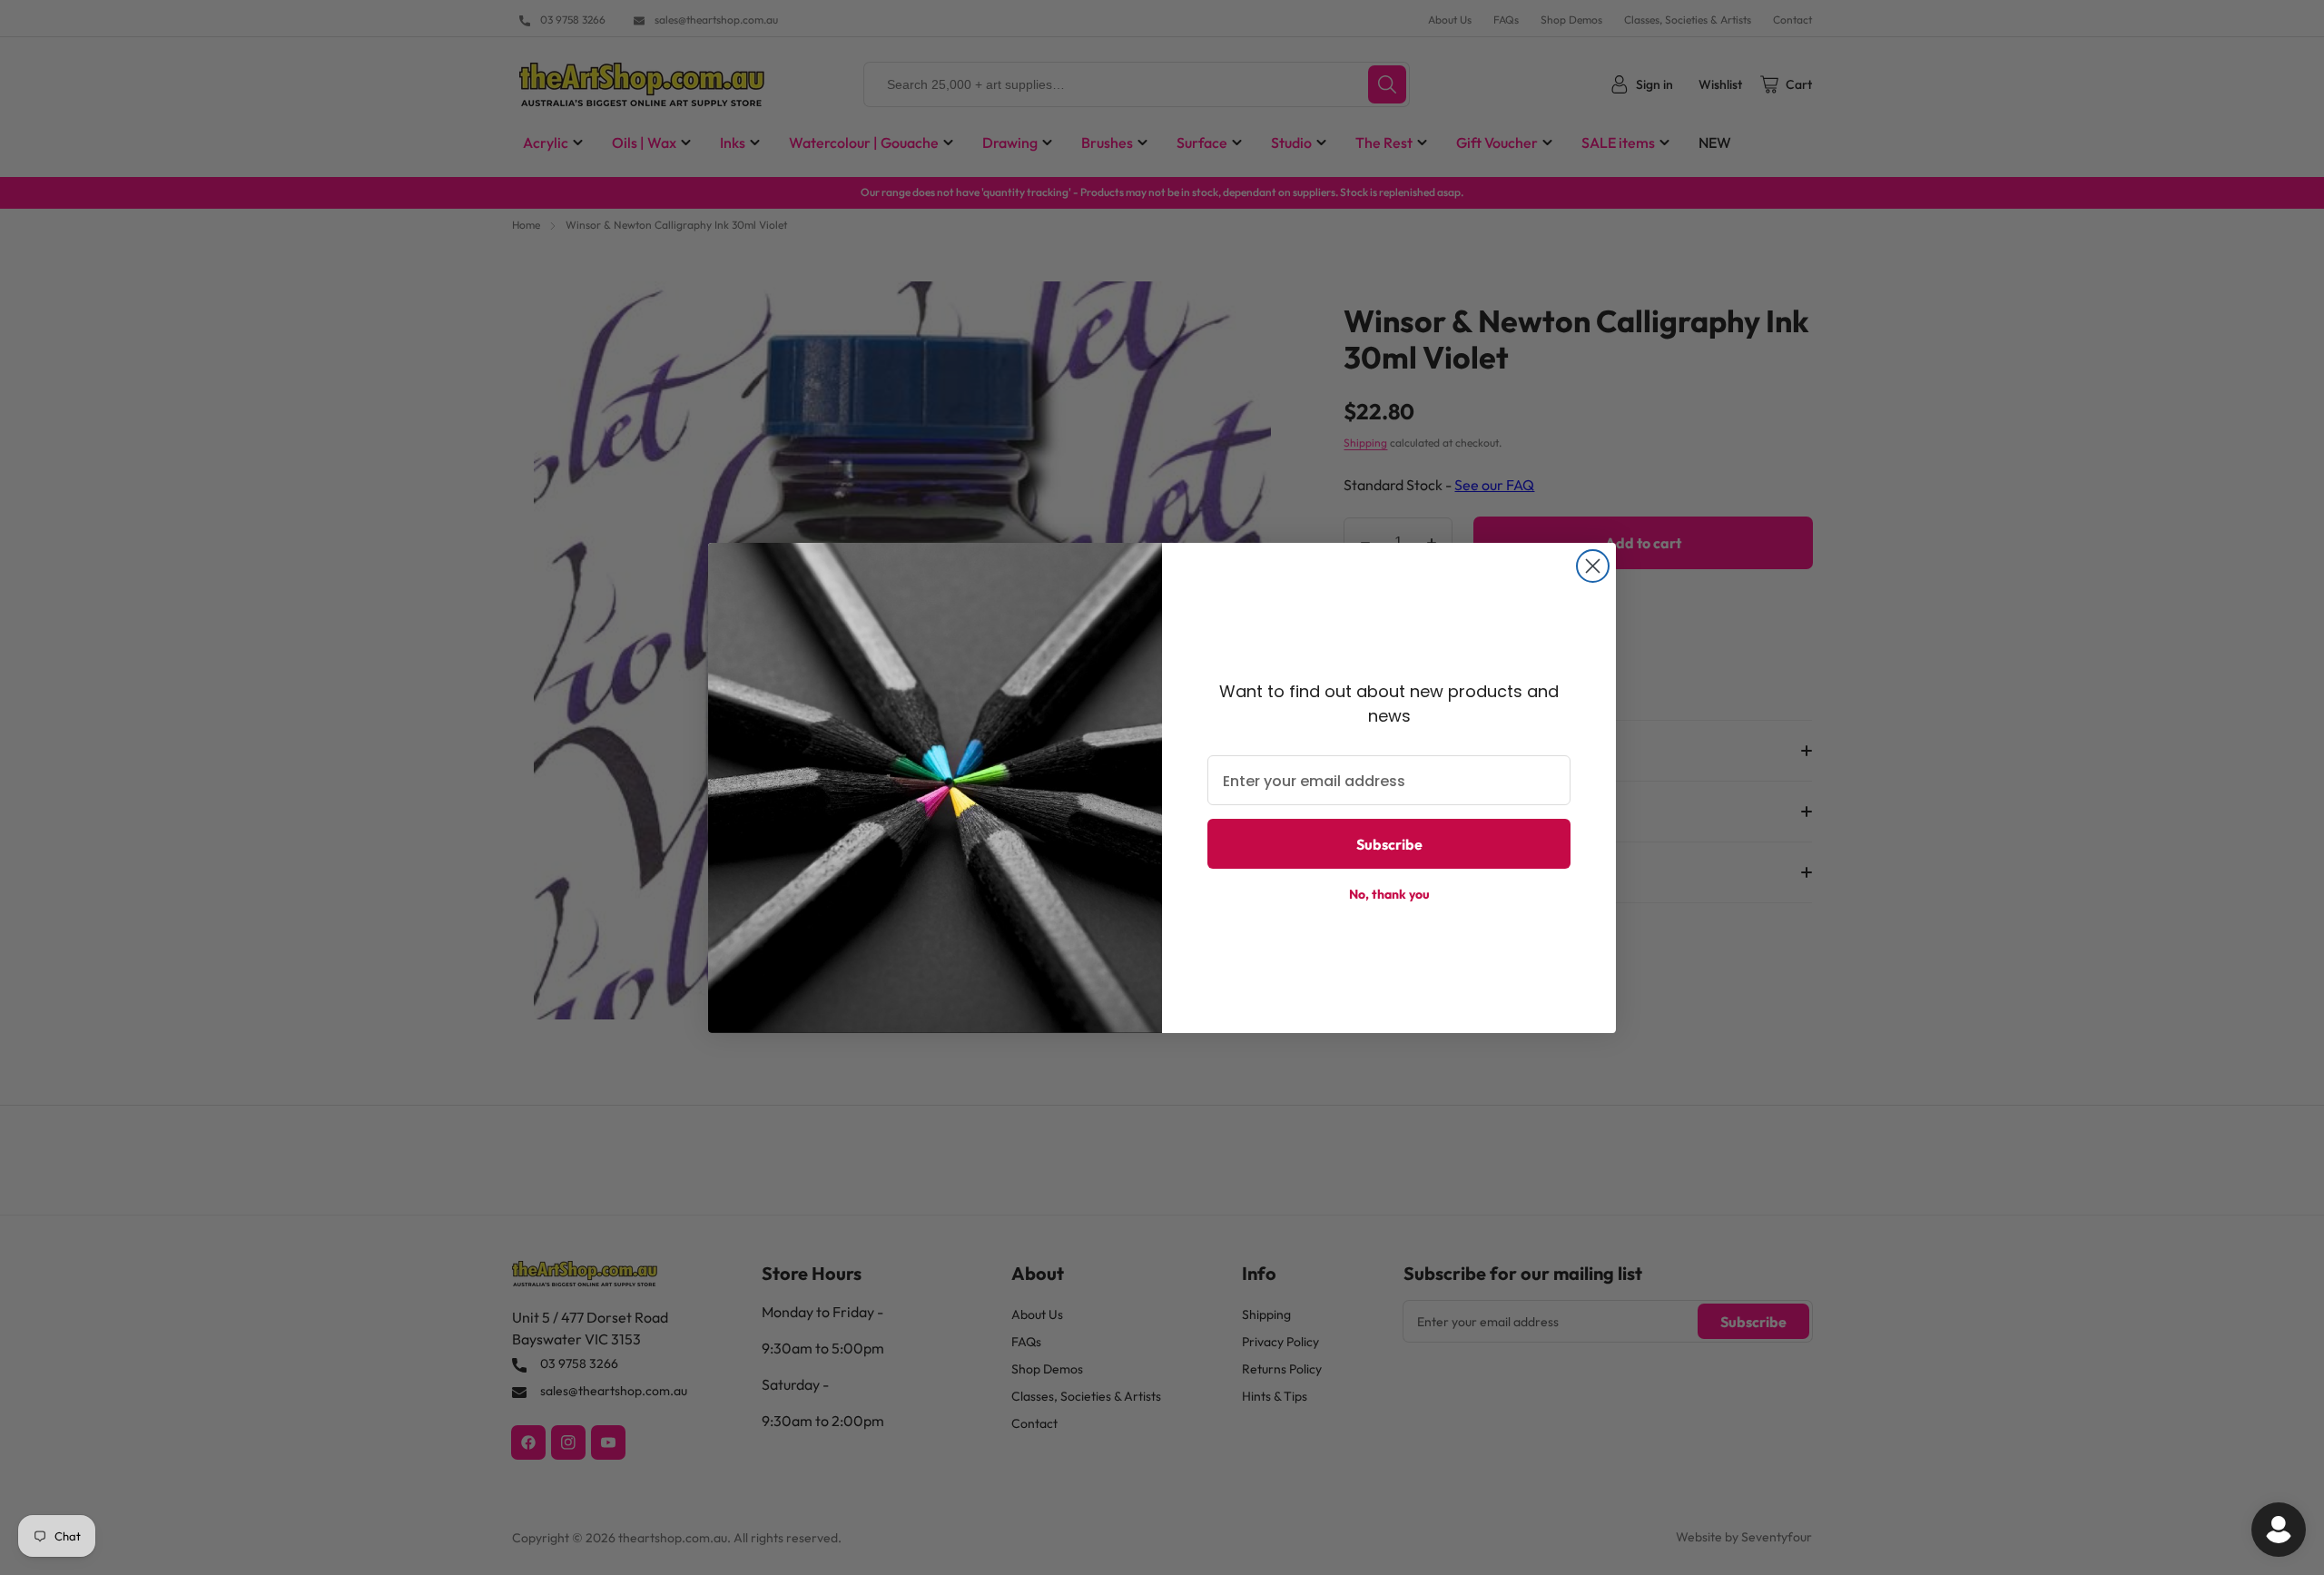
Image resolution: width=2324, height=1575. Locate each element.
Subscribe (1389, 844)
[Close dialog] (1593, 566)
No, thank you (1389, 894)
